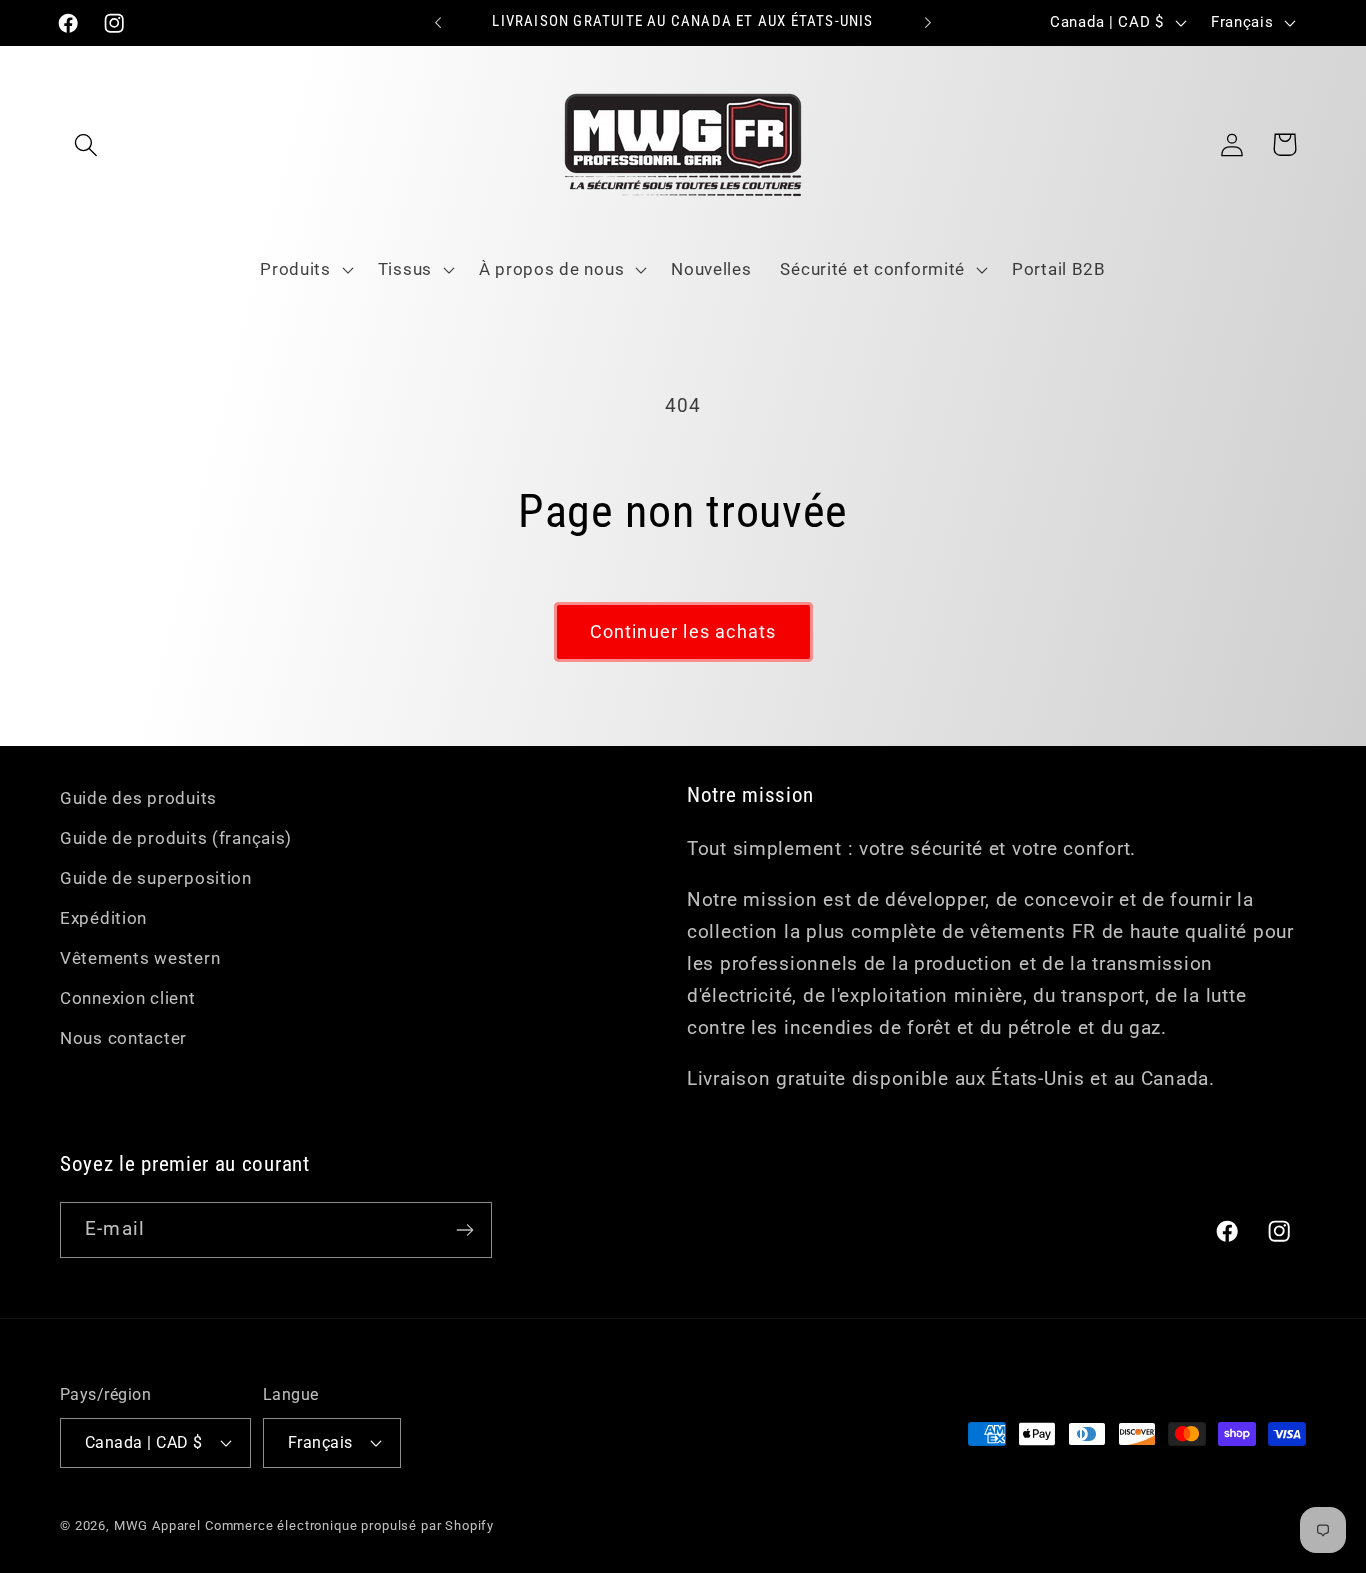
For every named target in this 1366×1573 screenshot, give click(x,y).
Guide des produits (138, 798)
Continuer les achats (683, 631)
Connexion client (128, 998)
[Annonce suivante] (928, 23)
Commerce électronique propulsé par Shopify (349, 1524)
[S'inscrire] (464, 1230)
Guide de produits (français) (176, 838)
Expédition (103, 918)
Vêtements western (140, 958)
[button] (86, 144)
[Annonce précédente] (438, 23)
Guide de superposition (156, 878)
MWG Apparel (157, 1524)
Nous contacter (123, 1038)
